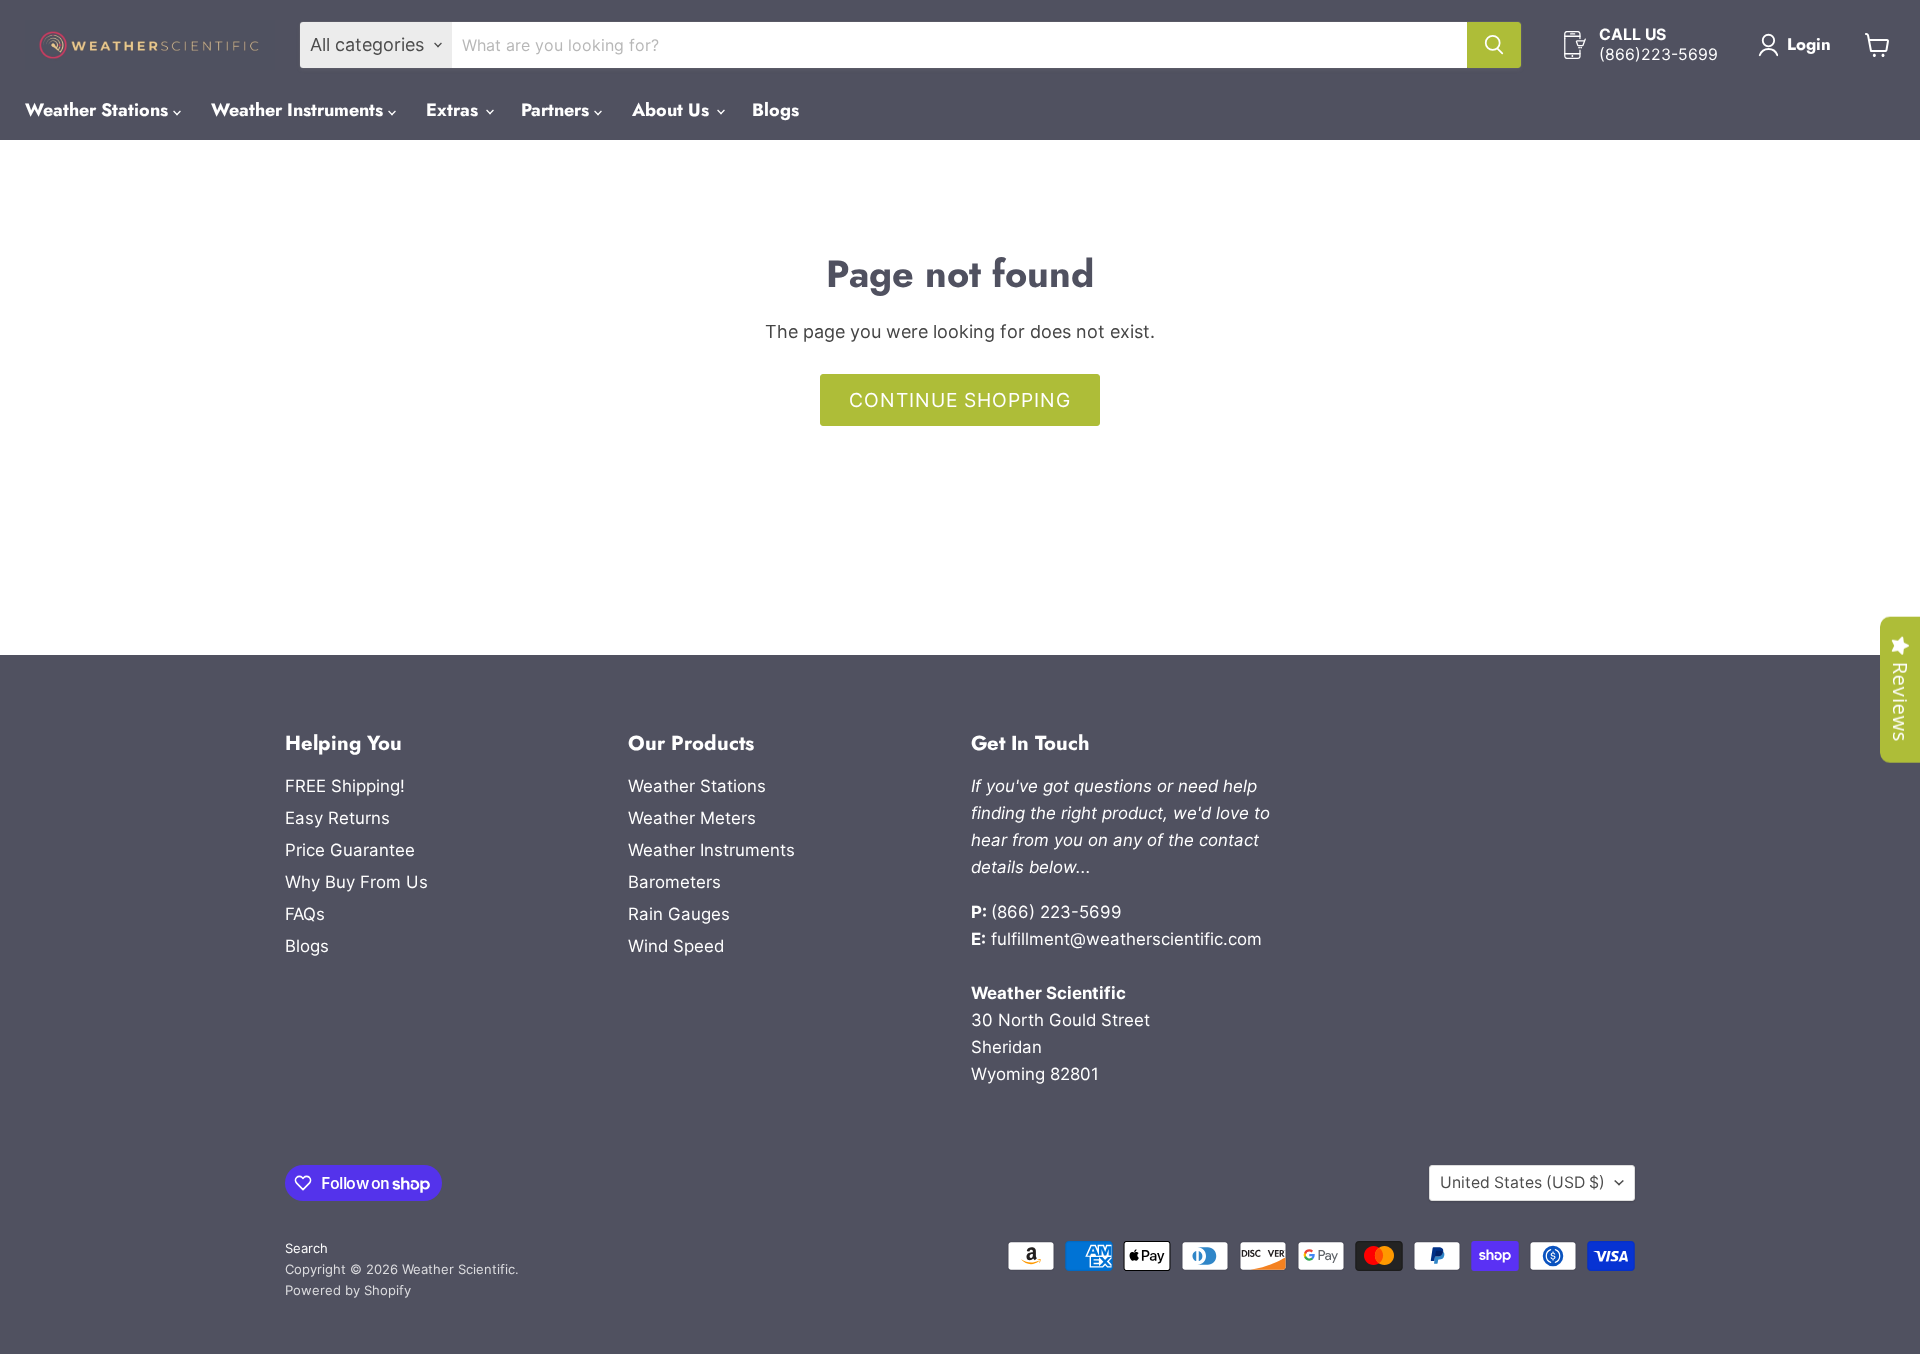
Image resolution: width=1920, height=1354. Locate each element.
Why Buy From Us (356, 882)
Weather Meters (692, 818)
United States (1522, 1182)
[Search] (1494, 45)
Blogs (775, 110)
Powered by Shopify (348, 1290)
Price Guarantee (350, 850)
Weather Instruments (299, 110)
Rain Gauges (679, 914)
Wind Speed (676, 946)
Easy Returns (337, 818)
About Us (673, 110)
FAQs (305, 914)
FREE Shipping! (345, 786)
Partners (557, 110)
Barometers (674, 882)
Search (306, 1248)
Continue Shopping (960, 400)
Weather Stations (99, 110)
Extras (454, 110)
